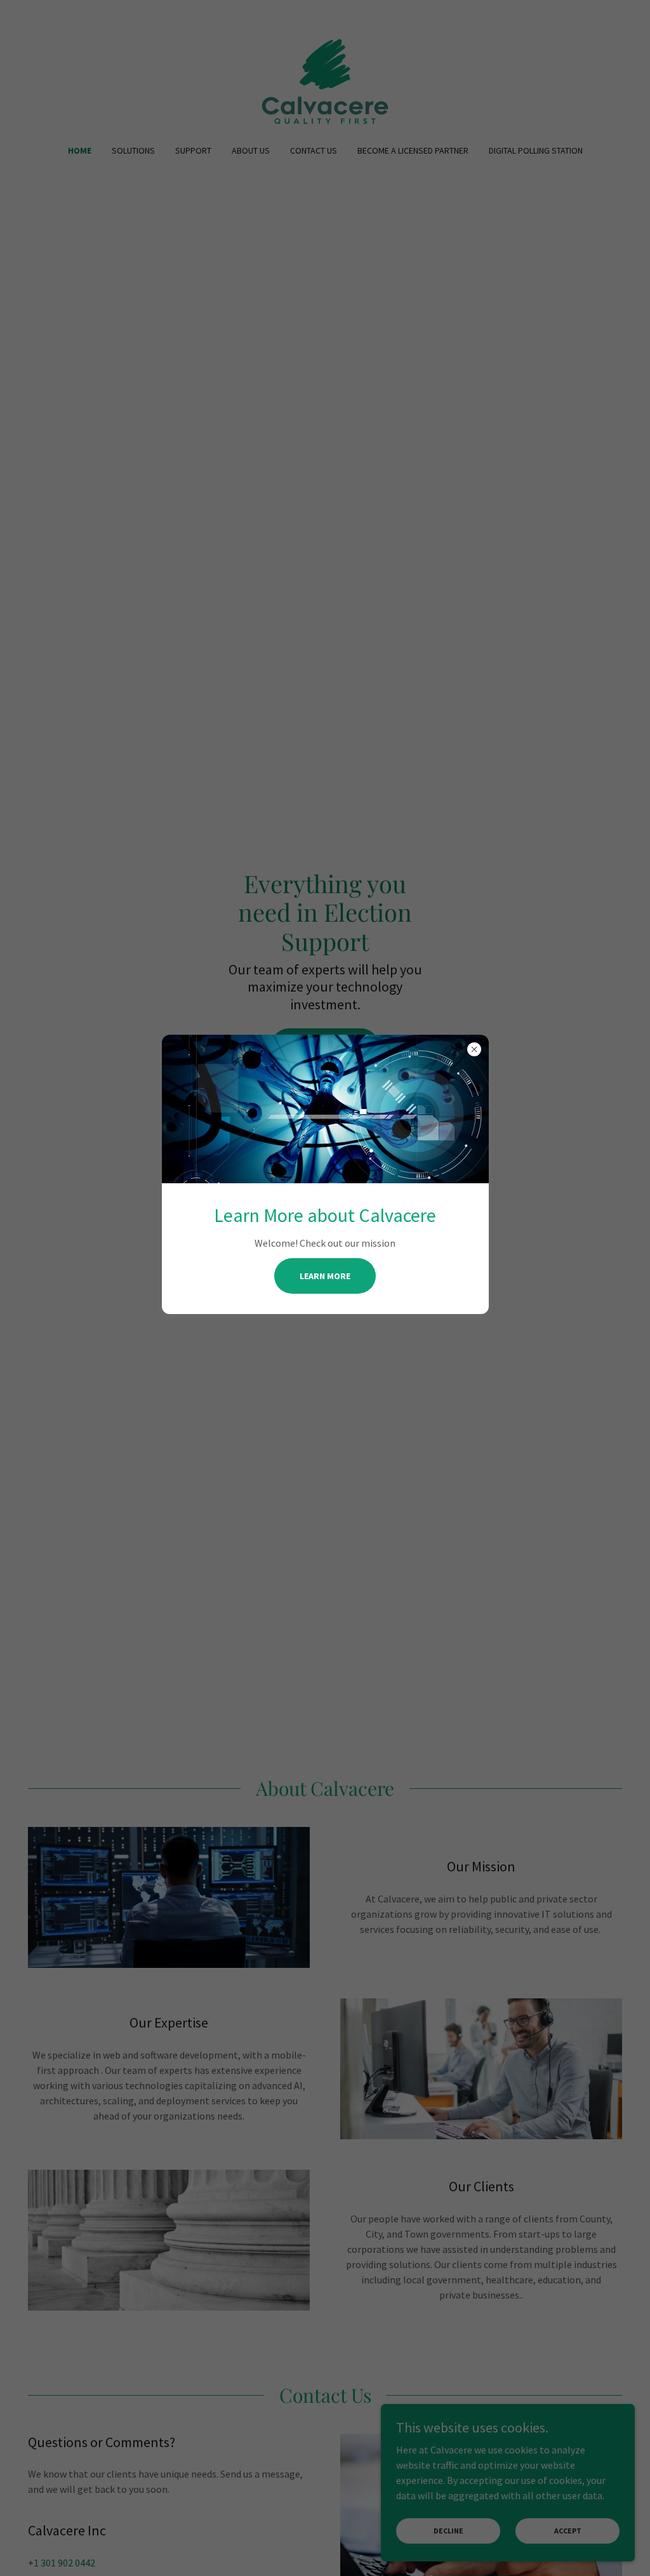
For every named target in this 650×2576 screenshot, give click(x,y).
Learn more (325, 1276)
